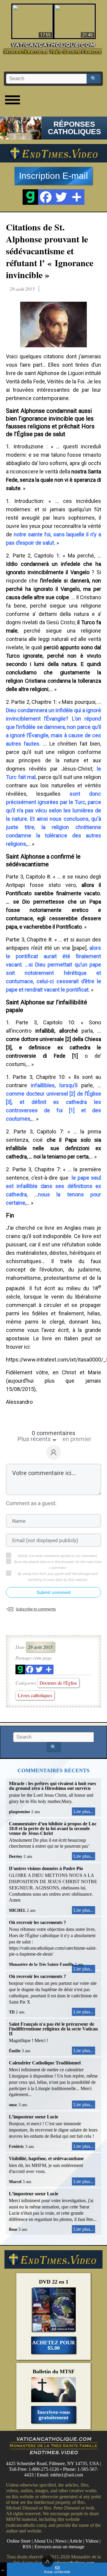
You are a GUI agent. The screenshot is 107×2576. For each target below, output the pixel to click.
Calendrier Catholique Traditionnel (45, 2063)
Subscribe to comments (36, 1609)
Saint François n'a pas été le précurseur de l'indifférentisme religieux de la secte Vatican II (53, 2029)
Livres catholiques (35, 1695)
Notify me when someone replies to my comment (57, 1556)
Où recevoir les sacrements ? (37, 1922)
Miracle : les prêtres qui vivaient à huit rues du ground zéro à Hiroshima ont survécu (52, 1786)
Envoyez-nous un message (59, 2547)
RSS (27, 2547)
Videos (92, 2541)
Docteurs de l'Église (58, 1683)
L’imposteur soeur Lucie (34, 2117)
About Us (43, 2541)
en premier (77, 1439)
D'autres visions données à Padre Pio (46, 1868)
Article (76, 2541)
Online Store (19, 2541)
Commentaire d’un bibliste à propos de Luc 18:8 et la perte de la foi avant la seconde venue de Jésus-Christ (53, 1828)
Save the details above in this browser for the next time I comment (57, 1565)
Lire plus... (84, 1811)
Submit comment (54, 1593)
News (61, 2541)
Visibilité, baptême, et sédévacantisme (46, 2158)
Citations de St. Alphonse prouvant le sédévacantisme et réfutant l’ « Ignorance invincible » (50, 251)
